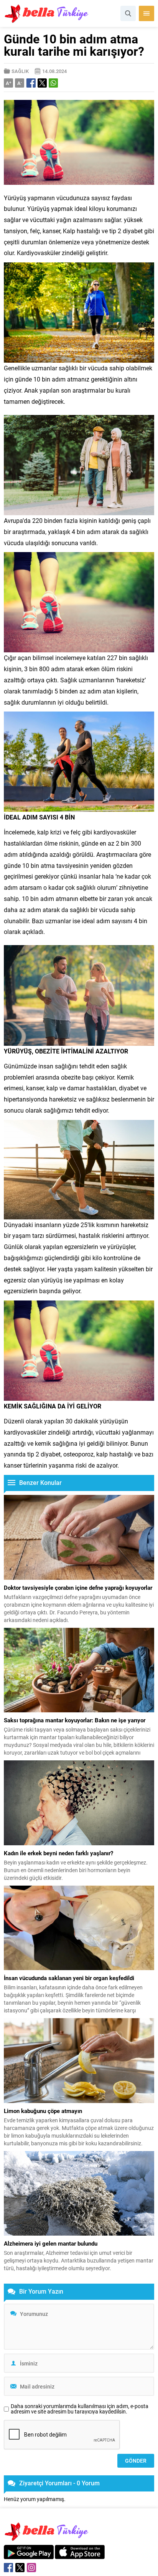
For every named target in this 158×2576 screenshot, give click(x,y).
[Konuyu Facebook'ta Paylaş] (31, 83)
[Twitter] (20, 2568)
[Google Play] (29, 2555)
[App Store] (80, 2555)
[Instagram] (31, 2568)
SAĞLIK (20, 71)
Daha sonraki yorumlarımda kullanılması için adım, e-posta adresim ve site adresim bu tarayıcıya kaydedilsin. (80, 2409)
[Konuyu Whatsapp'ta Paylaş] (53, 83)
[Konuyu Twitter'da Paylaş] (42, 83)
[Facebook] (8, 2568)
